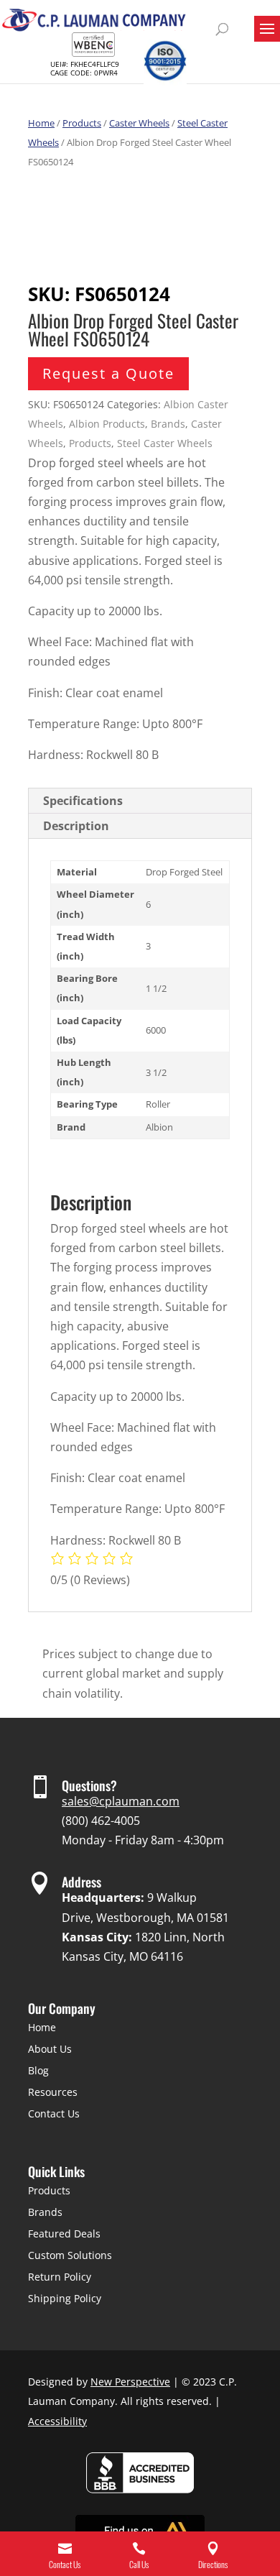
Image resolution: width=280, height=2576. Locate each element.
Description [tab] (76, 826)
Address (81, 1882)
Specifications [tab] (83, 801)
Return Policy (60, 2277)
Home (41, 123)
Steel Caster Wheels (165, 443)
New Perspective (130, 2382)
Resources (53, 2092)
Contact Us (54, 2113)
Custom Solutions (70, 2255)
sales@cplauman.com (121, 1801)
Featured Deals (64, 2234)
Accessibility (57, 2421)
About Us (50, 2049)
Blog (38, 2070)
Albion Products (107, 424)
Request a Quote (108, 373)
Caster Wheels (139, 123)
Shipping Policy (65, 2298)
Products (82, 123)
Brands (168, 424)
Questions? (89, 1785)
